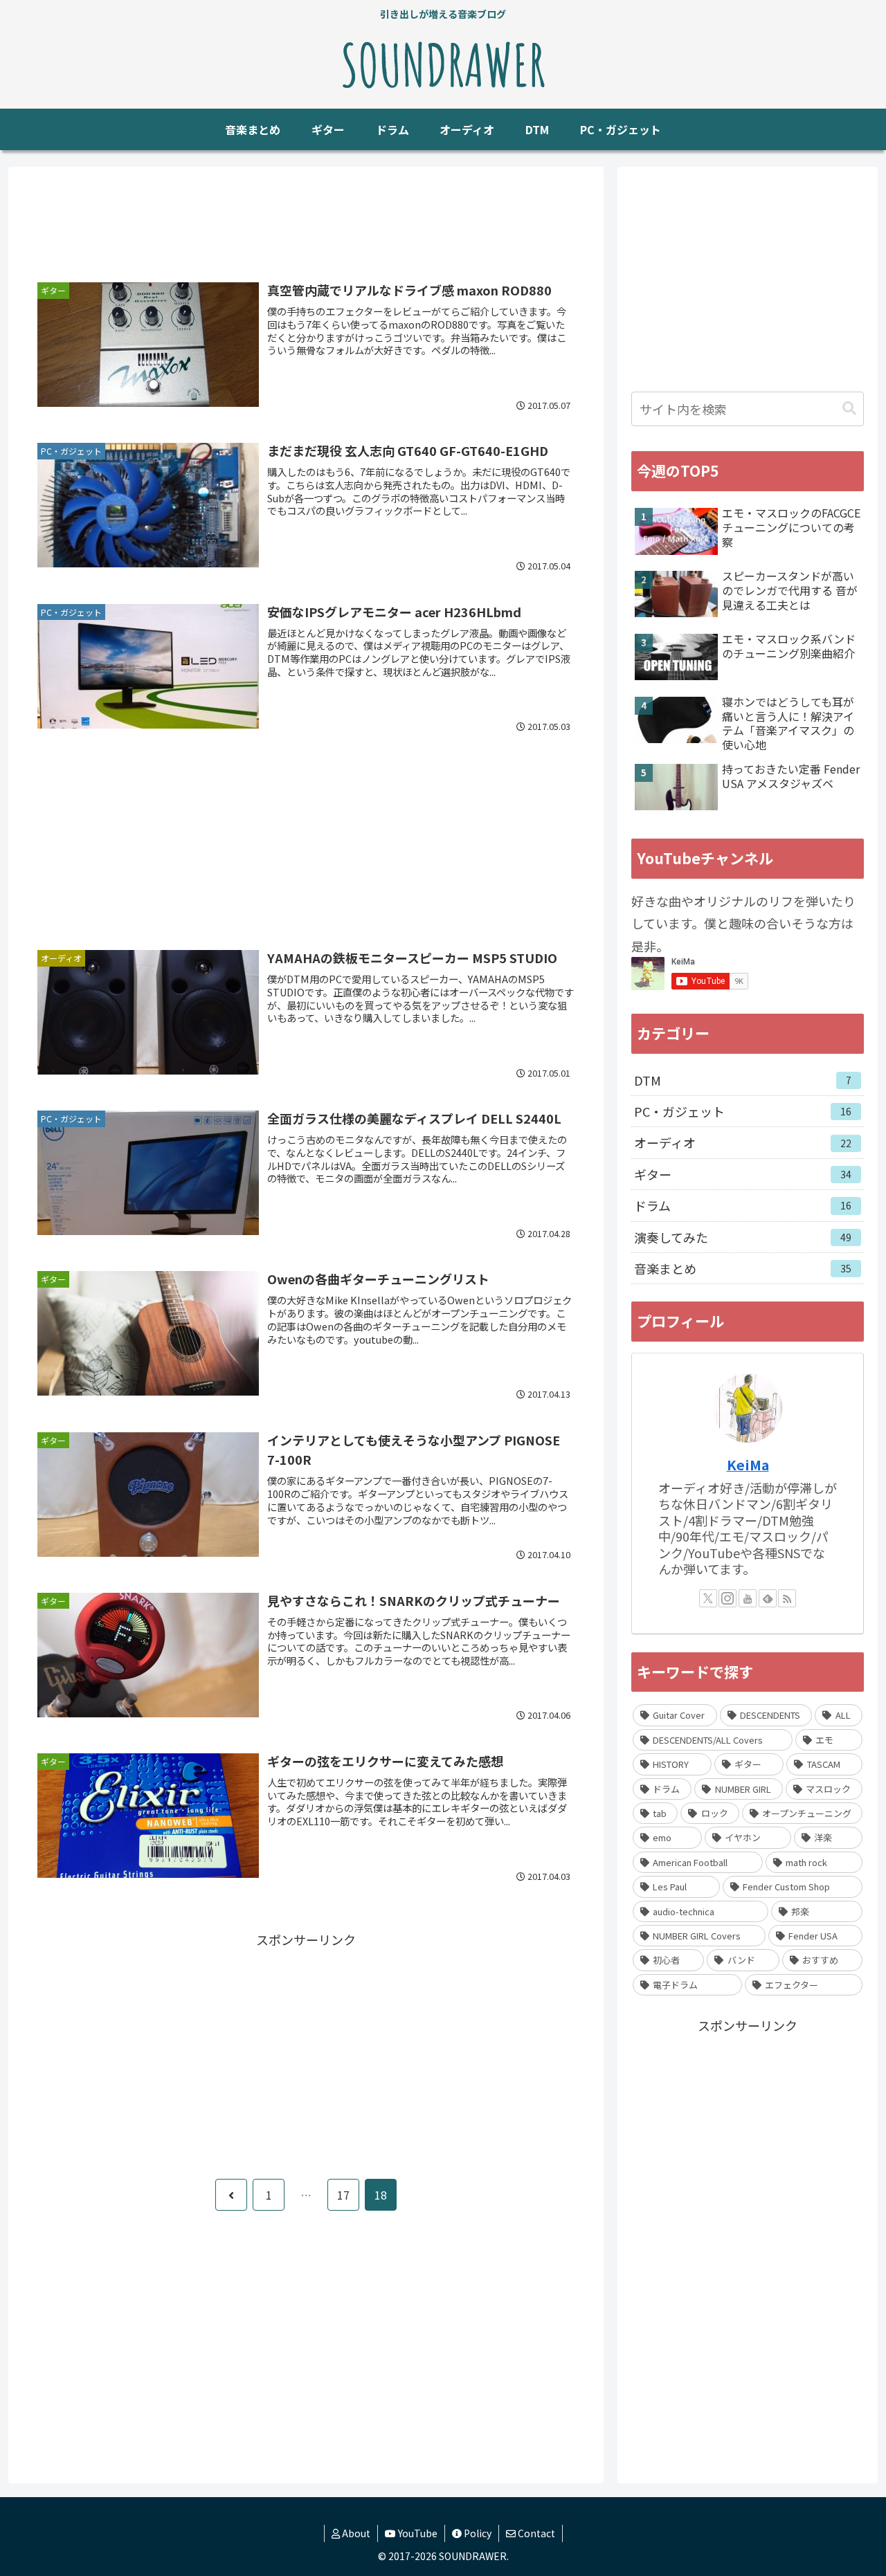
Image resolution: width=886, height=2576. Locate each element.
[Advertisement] (306, 223)
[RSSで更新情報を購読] (787, 1598)
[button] (849, 409)
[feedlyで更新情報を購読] (768, 1598)
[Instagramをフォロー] (727, 1598)
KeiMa (748, 1464)
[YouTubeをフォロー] (748, 1598)
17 (343, 2195)
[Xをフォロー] (708, 1598)
